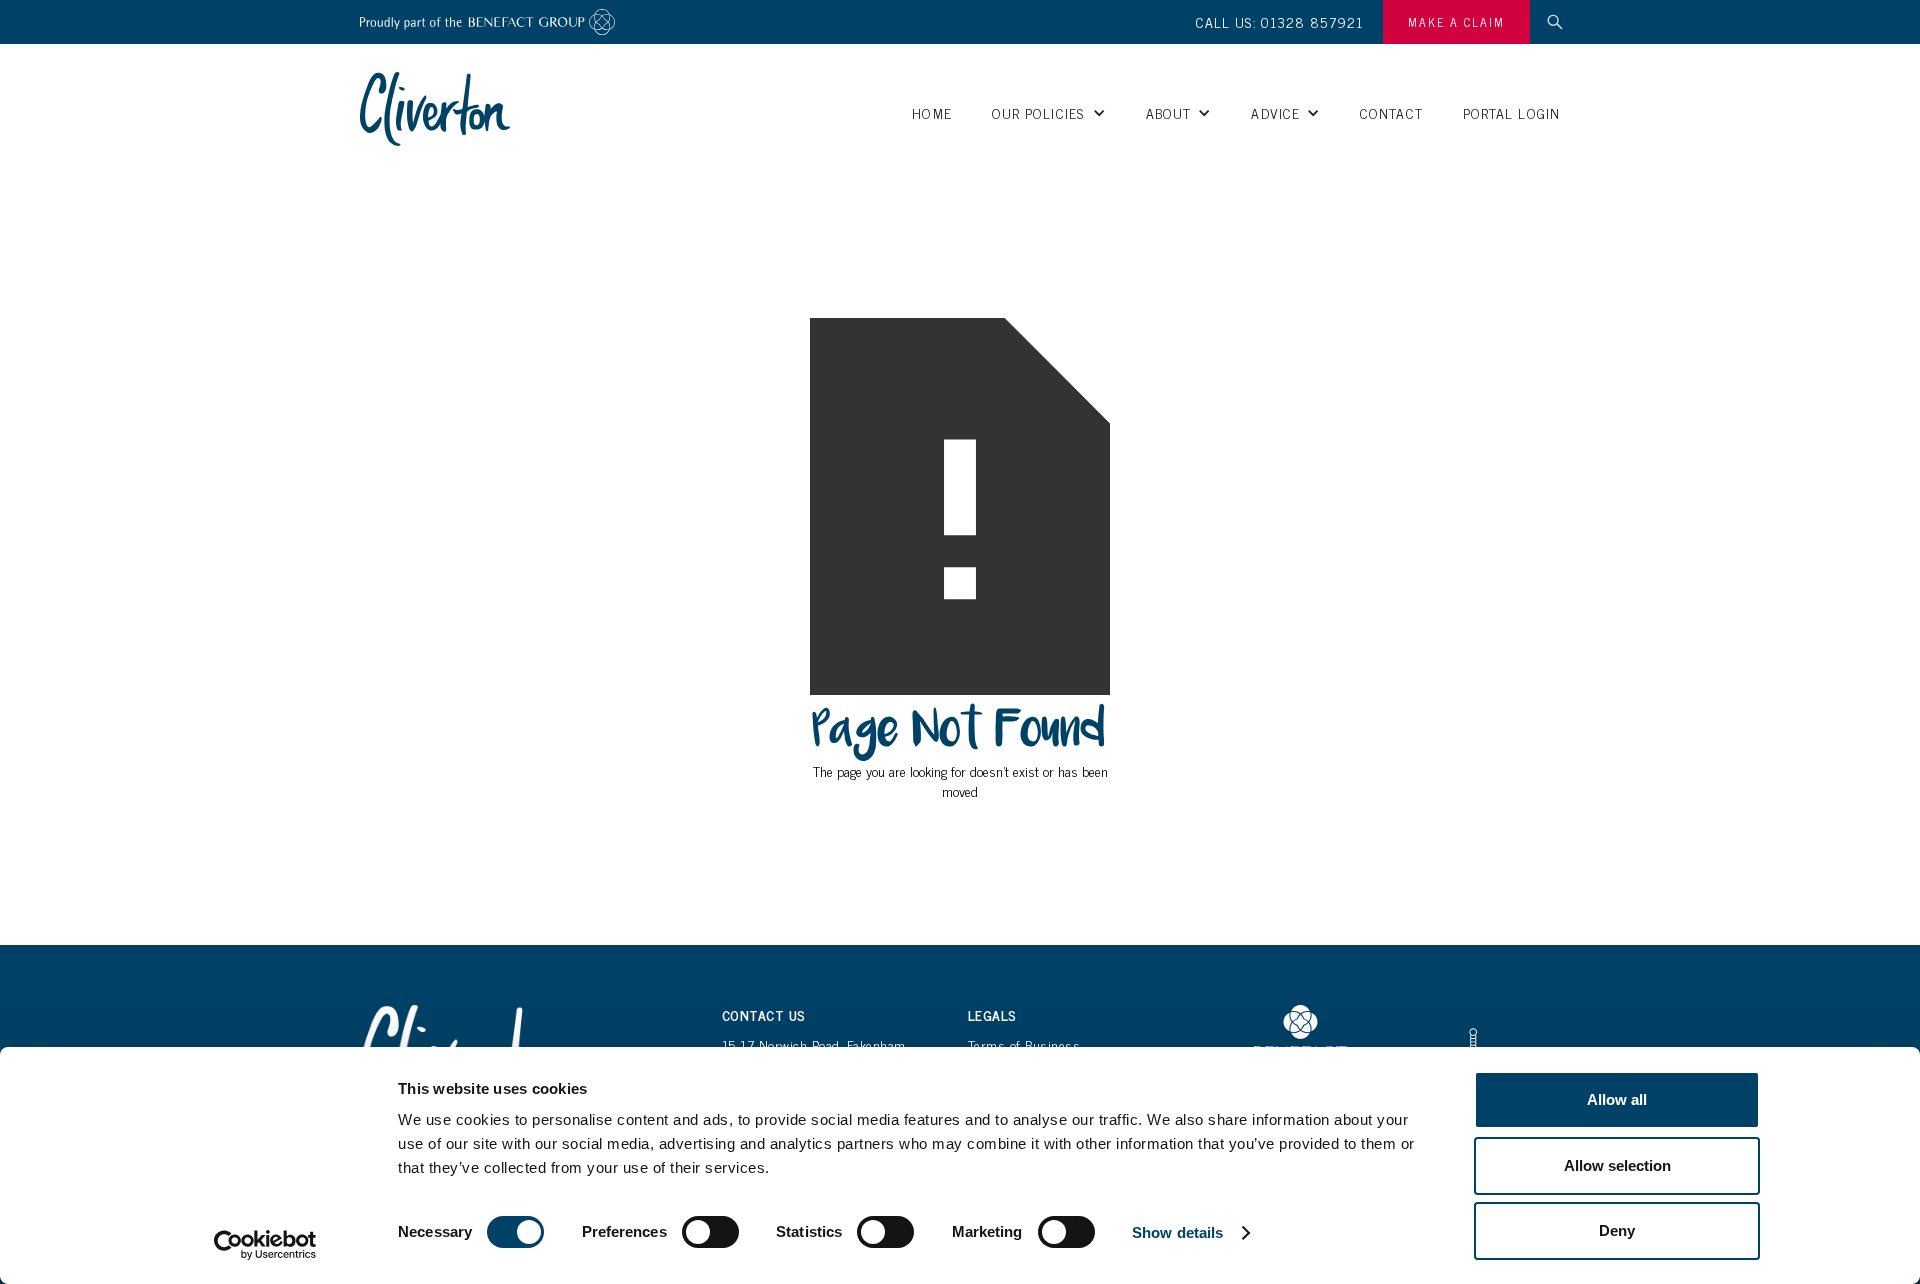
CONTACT (1391, 112)
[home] (435, 109)
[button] (1049, 113)
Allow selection (1617, 1165)
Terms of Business (1024, 1045)
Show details (1177, 1232)
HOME (931, 112)
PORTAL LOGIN (1511, 112)
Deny (1617, 1230)
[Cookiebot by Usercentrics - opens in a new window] (265, 1245)
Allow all (1617, 1099)
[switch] (710, 1232)
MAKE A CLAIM (1456, 22)
